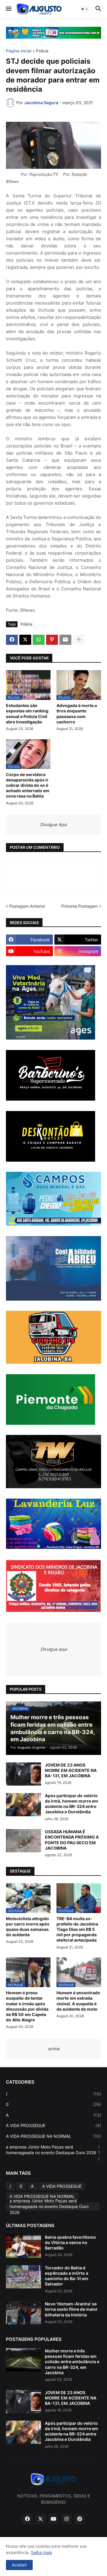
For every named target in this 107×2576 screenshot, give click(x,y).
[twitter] (40, 2519)
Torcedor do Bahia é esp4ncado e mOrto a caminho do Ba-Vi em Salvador (67, 2276)
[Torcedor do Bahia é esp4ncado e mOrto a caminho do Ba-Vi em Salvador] (23, 2277)
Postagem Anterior (27, 906)
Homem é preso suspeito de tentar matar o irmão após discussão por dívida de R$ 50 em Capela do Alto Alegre (27, 2006)
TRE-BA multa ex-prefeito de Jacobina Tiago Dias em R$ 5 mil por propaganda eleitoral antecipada (77, 1929)
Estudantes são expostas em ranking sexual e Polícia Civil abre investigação (27, 714)
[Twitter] (25, 640)
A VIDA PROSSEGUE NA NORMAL (53, 2136)
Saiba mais (41, 2552)
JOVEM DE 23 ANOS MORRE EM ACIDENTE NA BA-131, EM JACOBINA (71, 1770)
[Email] (65, 640)
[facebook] (27, 2519)
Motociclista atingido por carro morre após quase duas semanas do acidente (28, 1927)
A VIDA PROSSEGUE (53, 2125)
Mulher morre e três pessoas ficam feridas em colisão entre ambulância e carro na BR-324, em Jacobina (72, 2362)
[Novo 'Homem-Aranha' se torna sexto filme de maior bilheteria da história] (23, 2313)
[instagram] (67, 2519)
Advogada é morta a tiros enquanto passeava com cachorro (77, 714)
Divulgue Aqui (53, 824)
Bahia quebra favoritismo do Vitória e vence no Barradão (70, 2242)
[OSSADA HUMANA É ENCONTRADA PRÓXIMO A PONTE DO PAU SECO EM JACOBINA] (23, 1841)
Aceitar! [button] (19, 2565)
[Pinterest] (52, 640)
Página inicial (19, 51)
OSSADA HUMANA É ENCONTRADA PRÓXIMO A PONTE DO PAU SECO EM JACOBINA (72, 1840)
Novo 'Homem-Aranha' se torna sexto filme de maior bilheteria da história (71, 2309)
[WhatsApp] (39, 640)
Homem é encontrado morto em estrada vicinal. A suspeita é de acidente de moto (78, 2001)
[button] (8, 9)
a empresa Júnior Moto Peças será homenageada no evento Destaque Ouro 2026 (53, 2153)
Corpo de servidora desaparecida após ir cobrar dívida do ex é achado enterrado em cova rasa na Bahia (28, 785)
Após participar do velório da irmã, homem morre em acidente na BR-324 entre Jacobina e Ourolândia (71, 1804)
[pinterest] (80, 2519)
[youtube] (53, 2519)
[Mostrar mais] (79, 640)
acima (54, 2049)
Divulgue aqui (54, 1649)
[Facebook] (12, 640)
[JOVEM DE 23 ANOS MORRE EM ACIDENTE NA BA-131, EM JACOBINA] (23, 1774)
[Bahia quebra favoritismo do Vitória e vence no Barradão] (23, 2246)
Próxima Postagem (80, 906)
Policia (42, 51)
